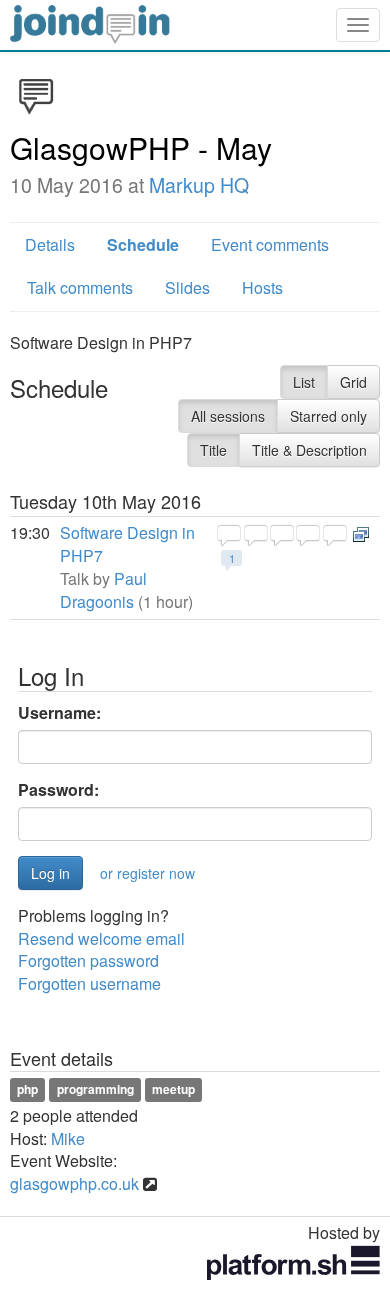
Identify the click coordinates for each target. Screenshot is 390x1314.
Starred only (328, 416)
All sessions (228, 416)
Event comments (270, 244)
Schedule (143, 244)
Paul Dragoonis (103, 590)
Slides (187, 287)
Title (213, 450)
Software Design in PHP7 (127, 544)
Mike (68, 1138)
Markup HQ (199, 185)
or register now (147, 873)
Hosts (262, 287)
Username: (59, 713)
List (304, 382)
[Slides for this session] (361, 532)
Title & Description (309, 450)
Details (50, 244)
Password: (58, 790)
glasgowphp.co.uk (74, 1183)
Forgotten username (89, 983)
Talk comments (80, 287)
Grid (353, 382)
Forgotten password (88, 960)
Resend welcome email (101, 938)
